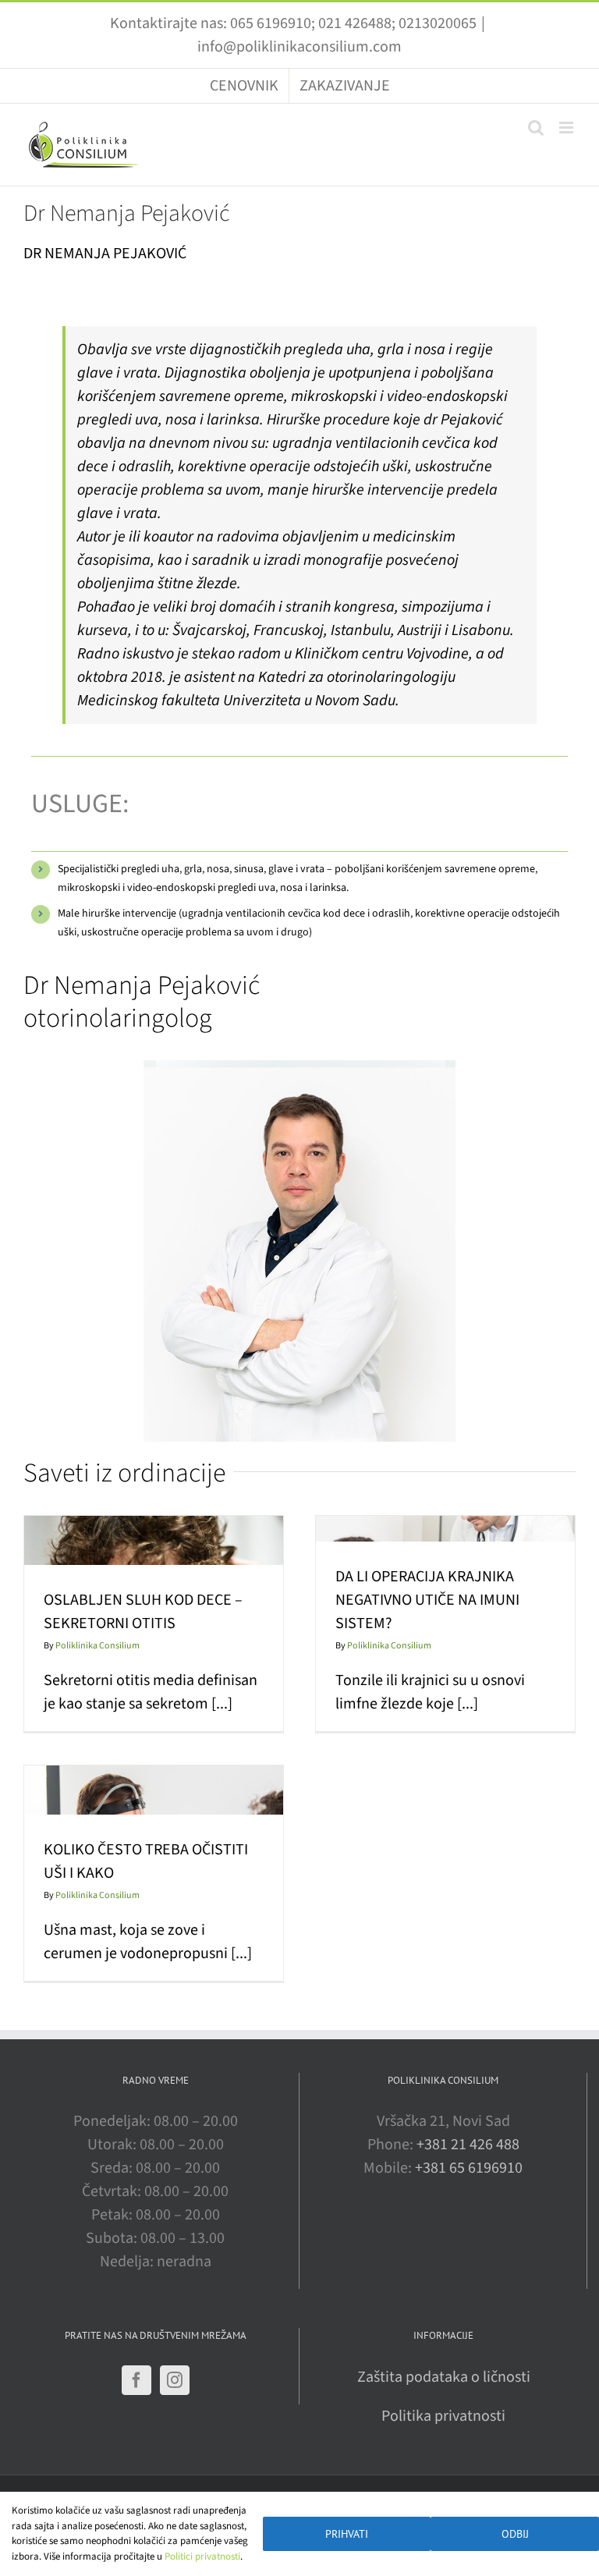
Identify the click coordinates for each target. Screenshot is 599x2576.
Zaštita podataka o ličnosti (444, 2377)
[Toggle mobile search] (536, 128)
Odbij (515, 2534)
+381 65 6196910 (469, 2168)
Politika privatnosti (443, 2416)
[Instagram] (175, 2380)
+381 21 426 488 (468, 2145)
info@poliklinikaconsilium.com (299, 47)
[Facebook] (136, 2380)
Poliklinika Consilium (97, 1646)
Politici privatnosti (202, 2556)
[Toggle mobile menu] (567, 128)
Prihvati (347, 2534)
